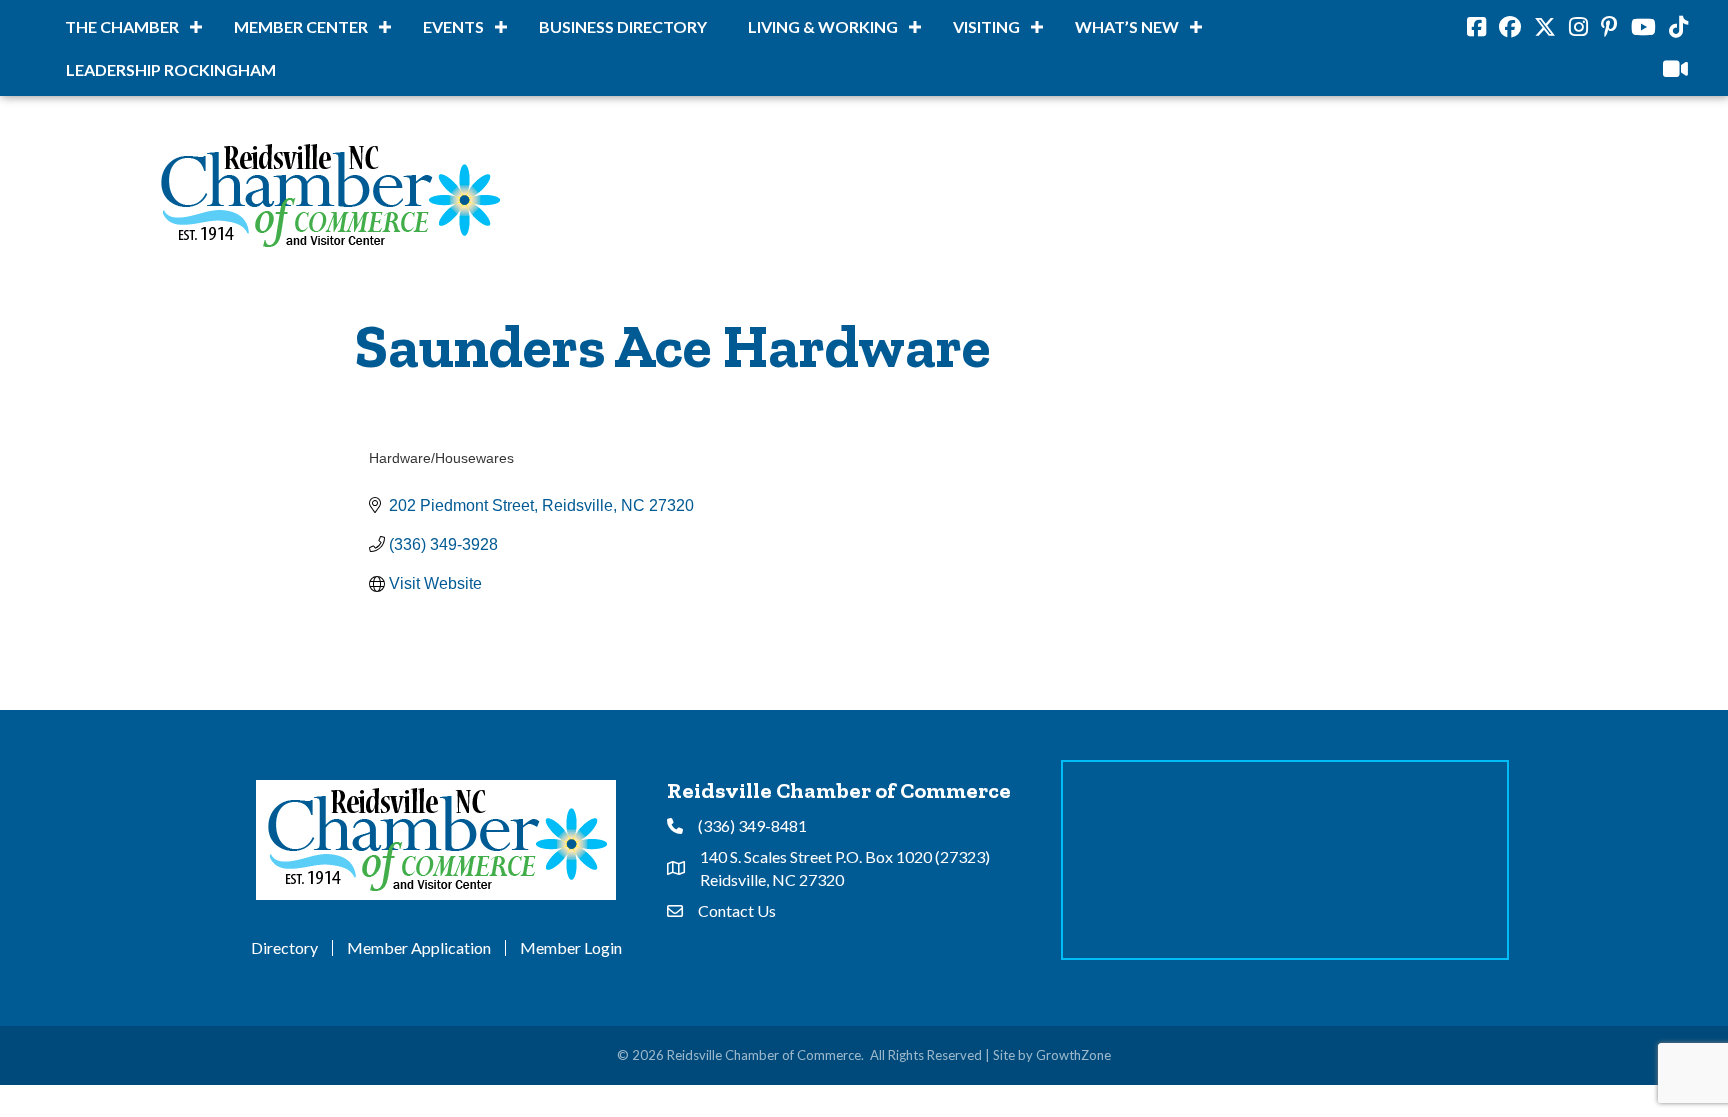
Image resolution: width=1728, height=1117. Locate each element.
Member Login (571, 948)
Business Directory (623, 26)
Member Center (301, 26)
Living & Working (823, 26)
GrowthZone (1073, 1055)
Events (453, 26)
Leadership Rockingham (171, 69)
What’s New (1127, 26)
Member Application (419, 948)
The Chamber (122, 26)
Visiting (986, 26)
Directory (284, 948)
